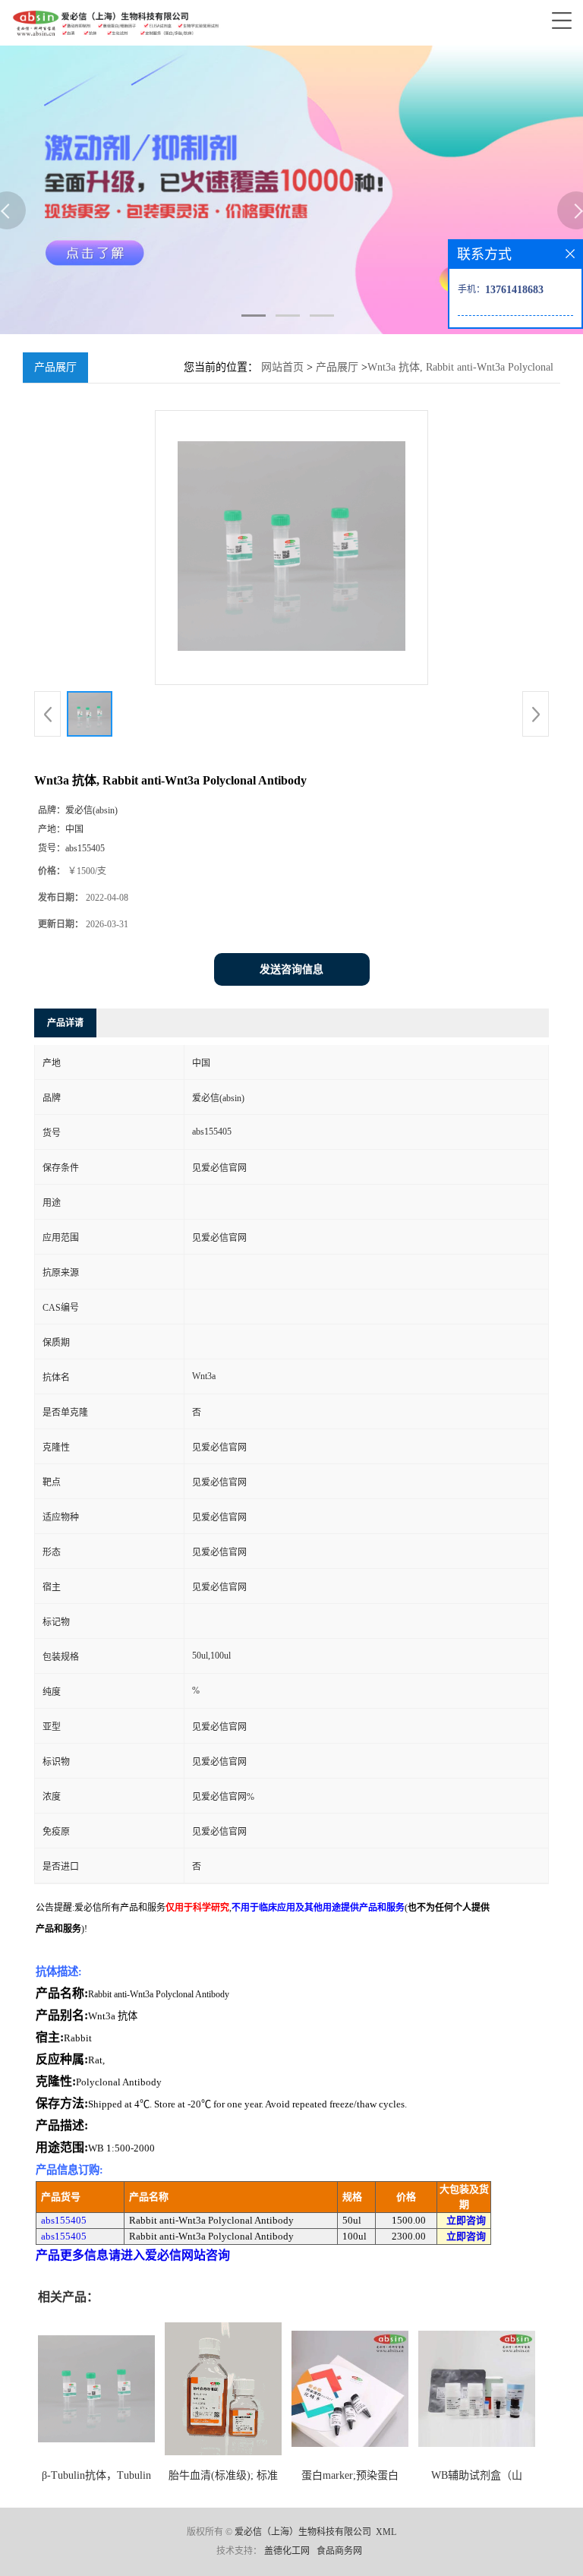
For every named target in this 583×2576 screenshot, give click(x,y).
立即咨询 (466, 2220)
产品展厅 (337, 367)
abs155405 (64, 2220)
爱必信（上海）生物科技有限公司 (303, 2532)
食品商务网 (339, 2551)
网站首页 (282, 367)
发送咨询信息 (291, 969)
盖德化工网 (287, 2551)
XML (386, 2532)
